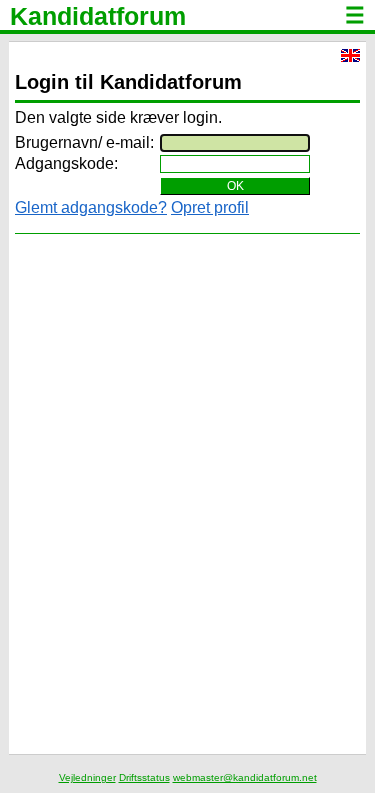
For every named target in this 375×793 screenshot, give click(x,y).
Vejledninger (87, 777)
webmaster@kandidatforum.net (245, 777)
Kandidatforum (98, 16)
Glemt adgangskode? (91, 207)
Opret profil (210, 207)
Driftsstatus (144, 777)
